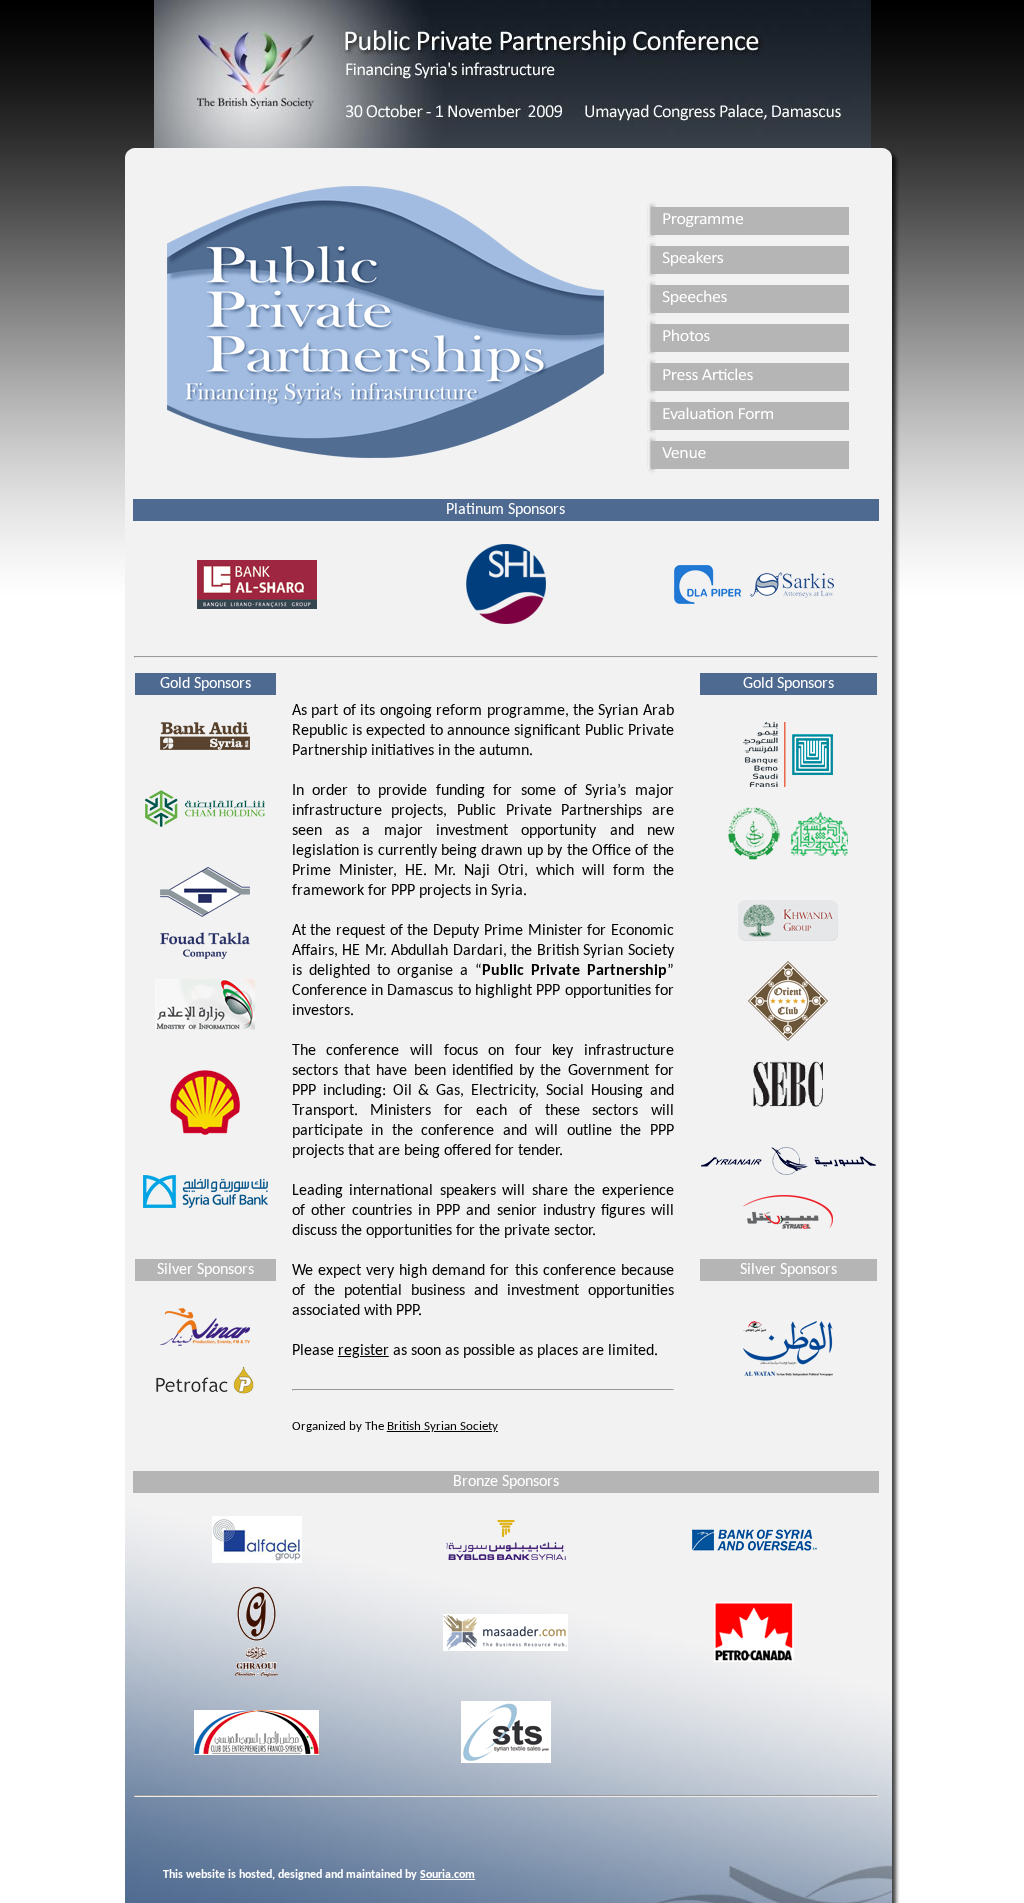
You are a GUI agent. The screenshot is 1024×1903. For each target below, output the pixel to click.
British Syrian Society (442, 1426)
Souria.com (447, 1875)
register (363, 1351)
